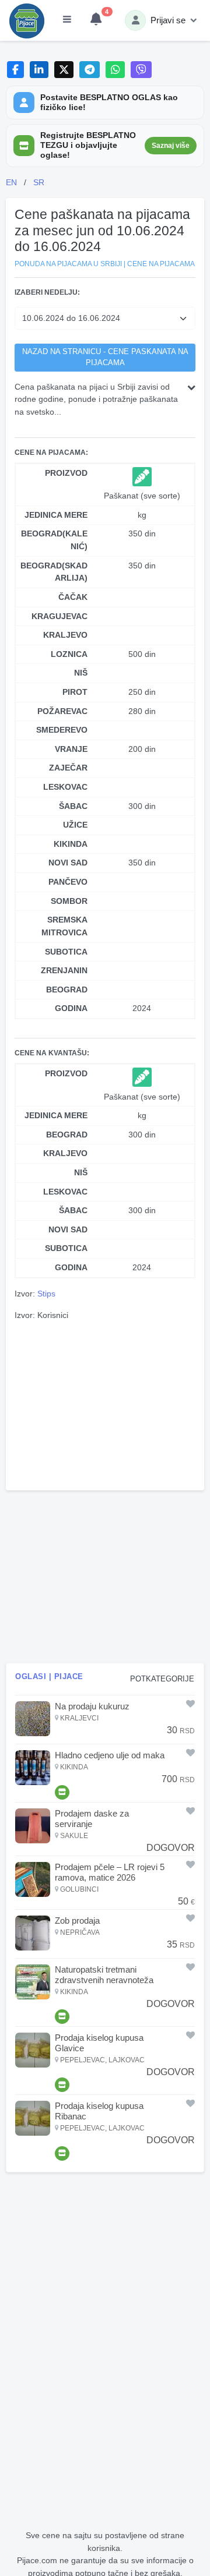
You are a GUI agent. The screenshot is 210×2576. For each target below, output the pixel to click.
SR (39, 182)
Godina (71, 1008)
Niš (81, 673)
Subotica (66, 952)
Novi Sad (68, 863)
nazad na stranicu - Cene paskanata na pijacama (105, 357)
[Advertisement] (105, 1404)
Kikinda (71, 844)
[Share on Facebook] (15, 70)
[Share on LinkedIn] (39, 70)
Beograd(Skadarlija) (54, 572)
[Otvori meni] (67, 20)
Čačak (73, 597)
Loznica (69, 654)
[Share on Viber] (141, 70)
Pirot (75, 692)
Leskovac (65, 787)
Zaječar (68, 768)
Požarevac (62, 711)
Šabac (73, 806)
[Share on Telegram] (90, 70)
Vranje (71, 749)
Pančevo (68, 882)
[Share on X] (64, 70)
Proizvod (66, 473)
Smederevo (62, 730)
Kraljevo (65, 635)
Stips (46, 1294)
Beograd (67, 990)
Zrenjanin (64, 970)
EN (11, 182)
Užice (75, 825)
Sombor (69, 901)
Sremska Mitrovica (64, 926)
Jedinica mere (56, 515)
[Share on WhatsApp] (115, 70)
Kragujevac (60, 616)
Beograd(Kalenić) (54, 540)
